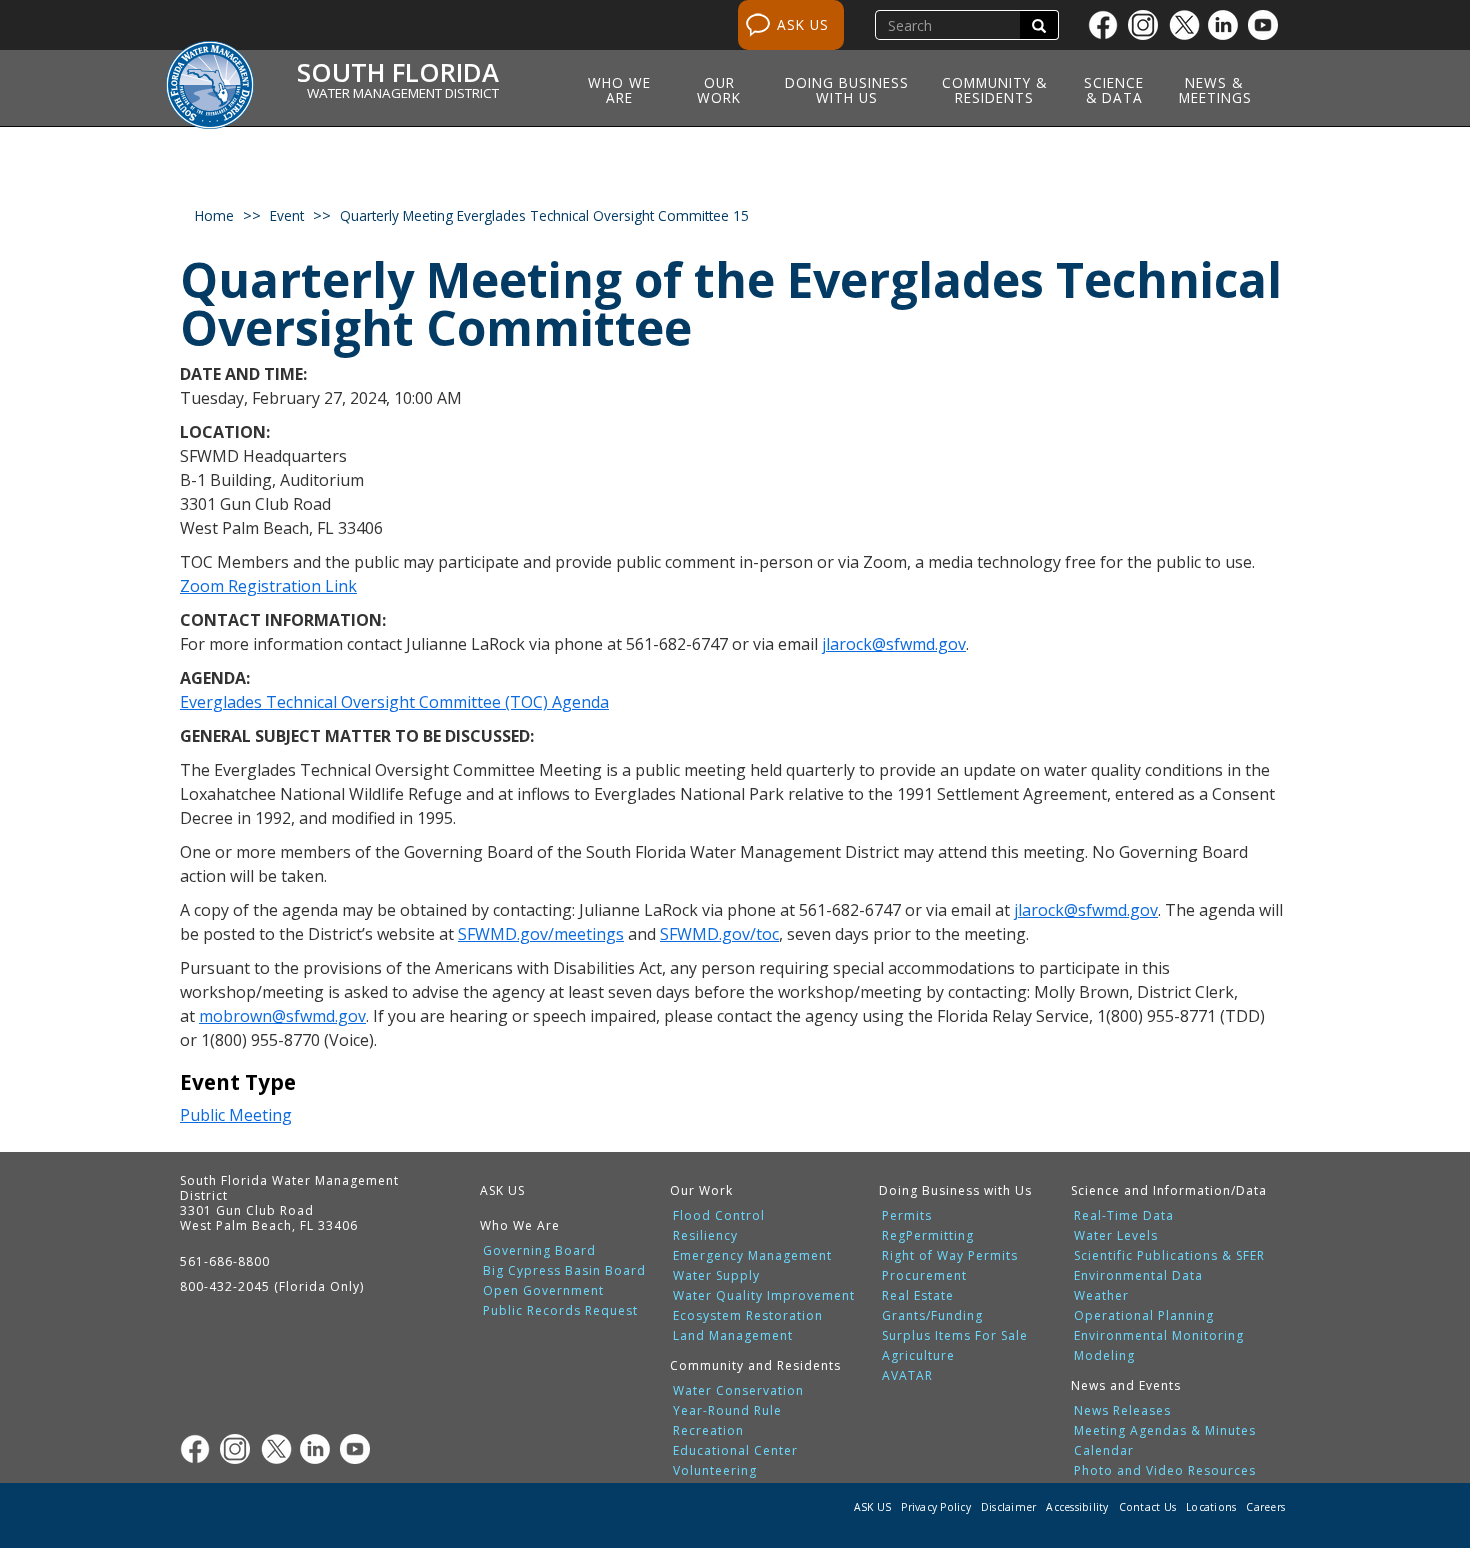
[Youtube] (1268, 25)
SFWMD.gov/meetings (541, 934)
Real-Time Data (1124, 1216)
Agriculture (918, 1356)
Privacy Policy (936, 1507)
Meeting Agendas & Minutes (1165, 1431)
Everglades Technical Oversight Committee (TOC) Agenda (394, 702)
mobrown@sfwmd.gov (282, 1016)
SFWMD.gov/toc (719, 934)
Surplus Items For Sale (955, 1336)
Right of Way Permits (950, 1256)
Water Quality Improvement (764, 1296)
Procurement (924, 1276)
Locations (1211, 1507)
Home (214, 215)
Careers (1265, 1507)
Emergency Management (752, 1256)
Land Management (733, 1336)
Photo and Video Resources (1165, 1471)
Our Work (719, 90)
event (287, 215)
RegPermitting (928, 1236)
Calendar (1104, 1451)
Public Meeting (236, 1115)
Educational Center (735, 1451)
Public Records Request (560, 1311)
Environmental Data (1138, 1276)
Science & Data (1114, 90)
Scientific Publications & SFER (1169, 1256)
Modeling (1104, 1356)
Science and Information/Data (1169, 1190)
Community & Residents (994, 90)
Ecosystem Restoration (748, 1316)
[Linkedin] (1228, 25)
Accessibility (1077, 1507)
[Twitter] (1188, 25)
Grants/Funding (932, 1316)
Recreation (708, 1431)
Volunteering (715, 1471)
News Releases (1122, 1411)
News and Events (1126, 1385)
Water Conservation (738, 1391)
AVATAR (907, 1376)
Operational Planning (1144, 1316)
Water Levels (1116, 1236)
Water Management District (403, 93)
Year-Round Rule (727, 1411)
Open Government (543, 1291)
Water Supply (716, 1276)
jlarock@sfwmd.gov (894, 644)
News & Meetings (1215, 90)
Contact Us (1148, 1507)
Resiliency (705, 1236)
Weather (1101, 1296)
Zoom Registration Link (268, 586)
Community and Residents (755, 1365)
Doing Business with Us (847, 90)
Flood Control (719, 1216)
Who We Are (619, 90)
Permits (907, 1216)
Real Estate (918, 1296)
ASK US (803, 24)
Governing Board (539, 1251)
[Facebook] (1108, 25)
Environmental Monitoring (1159, 1336)
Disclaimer (1009, 1507)
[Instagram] (1148, 25)
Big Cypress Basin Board (564, 1271)
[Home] (217, 73)
